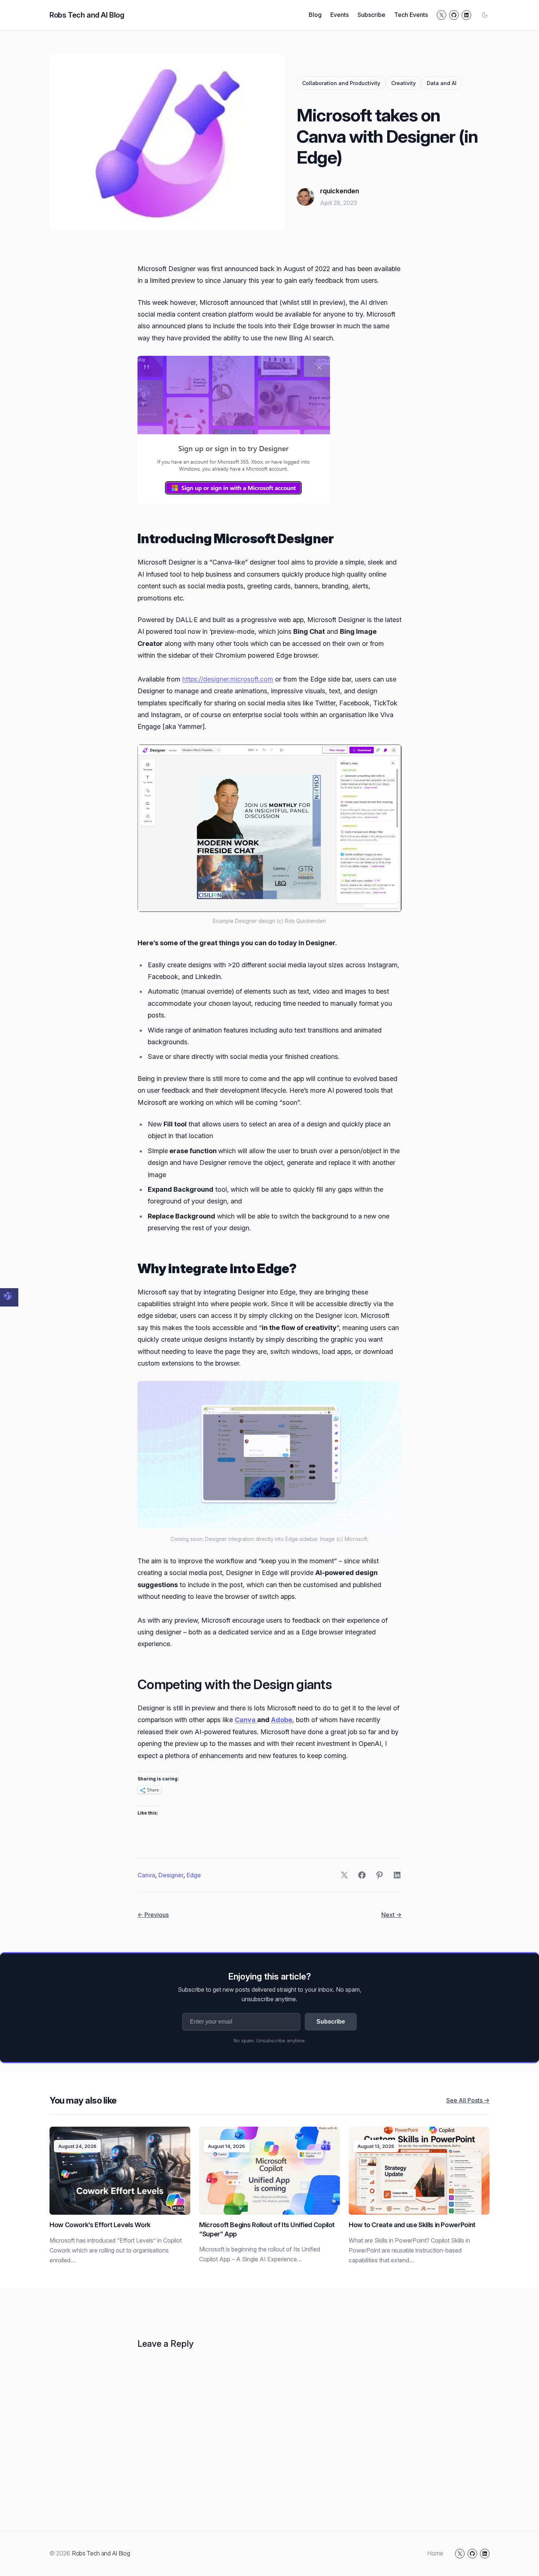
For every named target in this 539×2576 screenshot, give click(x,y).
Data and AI (442, 83)
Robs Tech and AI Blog (87, 15)
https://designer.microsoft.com (228, 679)
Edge (194, 1875)
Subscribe (331, 2022)
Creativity (404, 83)
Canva (246, 1720)
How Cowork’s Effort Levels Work (100, 2225)
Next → (391, 1915)
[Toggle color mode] (485, 15)
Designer (171, 1875)
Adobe (282, 1720)
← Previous (153, 1915)
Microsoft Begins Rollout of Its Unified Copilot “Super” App (267, 2229)
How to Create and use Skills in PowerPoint (412, 2225)
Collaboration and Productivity (341, 83)
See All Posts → (468, 2100)
